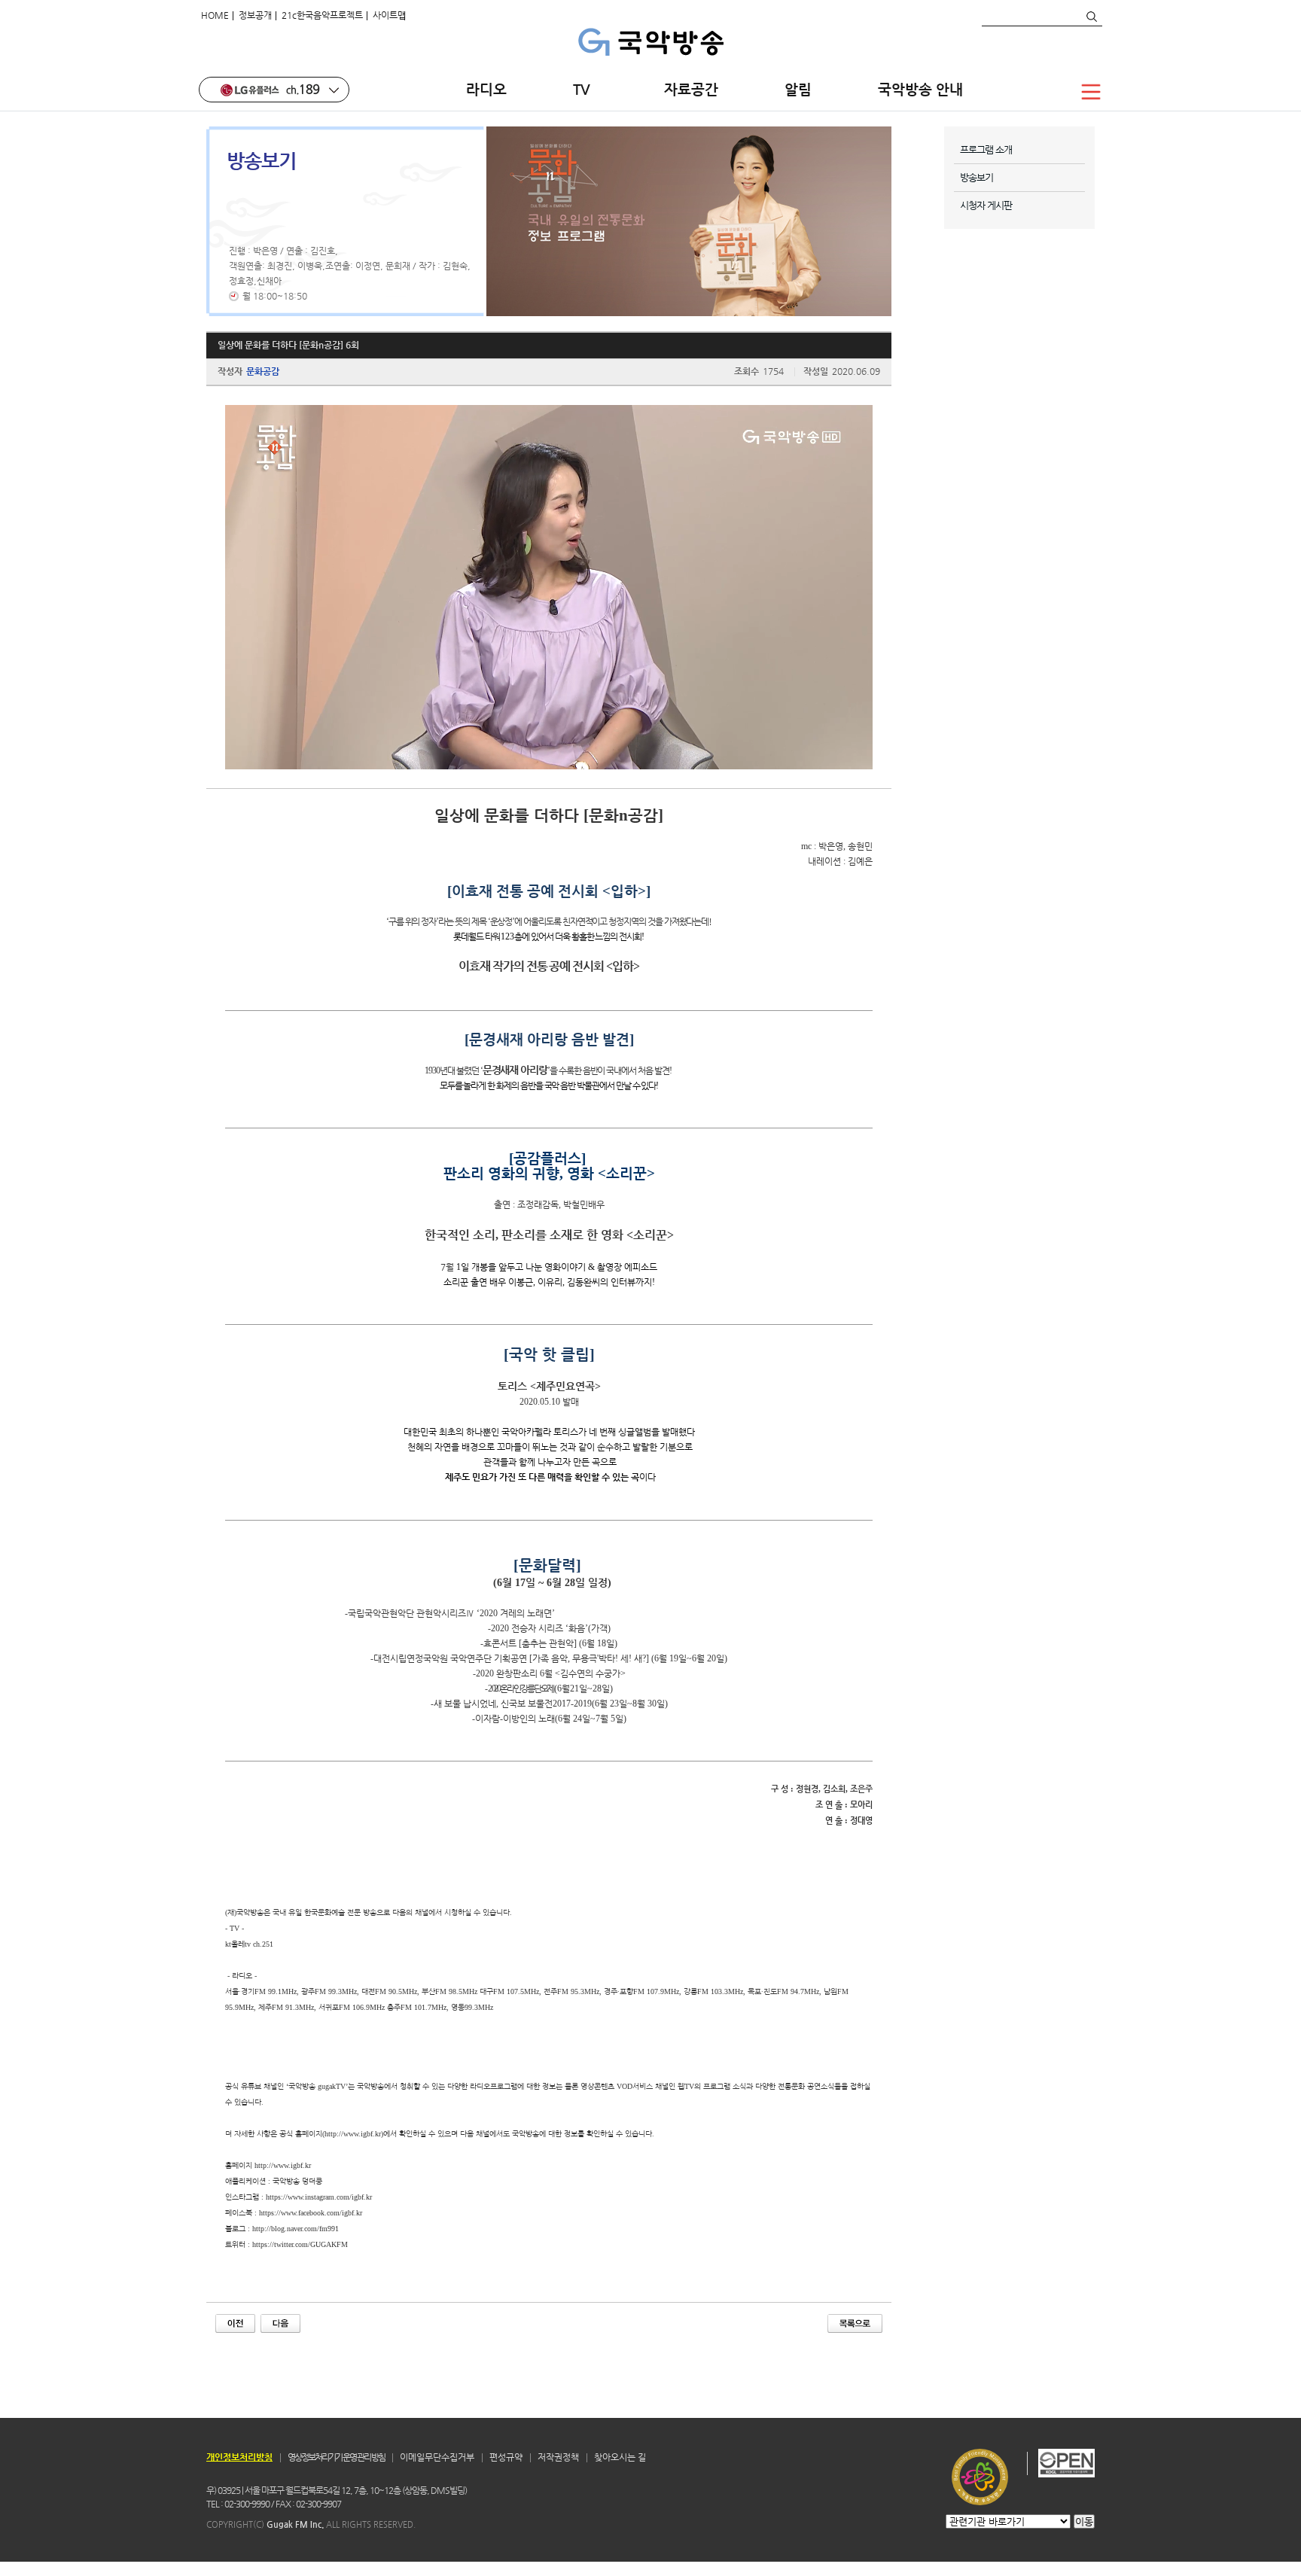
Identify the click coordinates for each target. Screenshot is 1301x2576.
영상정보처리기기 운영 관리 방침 (336, 2457)
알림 (798, 89)
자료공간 (691, 89)
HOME (215, 15)
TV (585, 89)
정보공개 (255, 15)
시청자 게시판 (986, 205)
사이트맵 (389, 15)
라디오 (486, 89)
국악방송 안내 (920, 89)
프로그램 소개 (986, 149)
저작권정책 (558, 2457)
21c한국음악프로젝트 (322, 15)
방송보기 (977, 177)
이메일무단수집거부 (437, 2457)
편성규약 (506, 2457)
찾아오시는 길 (620, 2457)
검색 (1091, 17)
